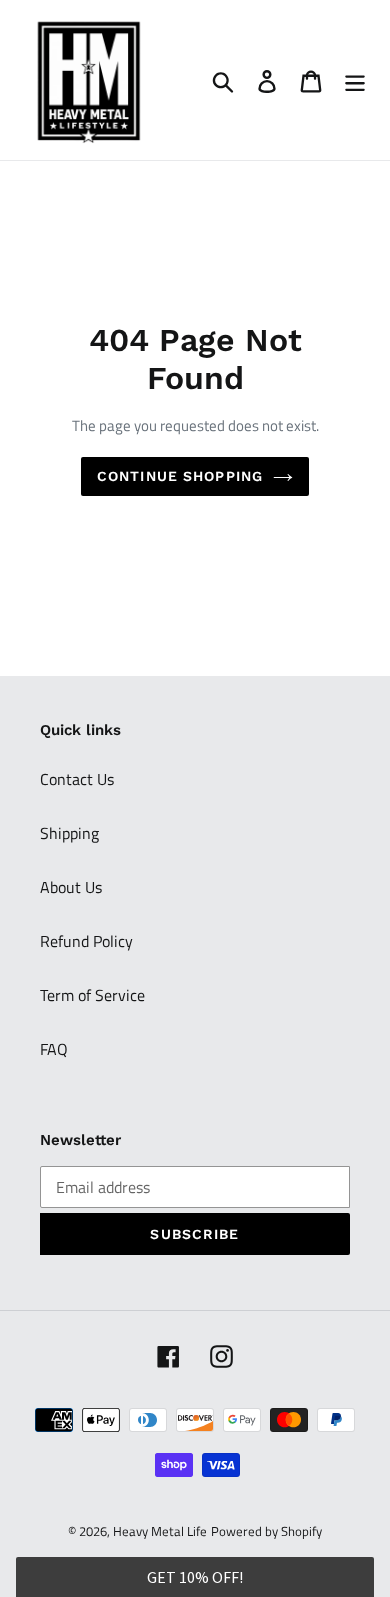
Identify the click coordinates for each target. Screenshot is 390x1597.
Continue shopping (180, 476)
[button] (195, 1577)
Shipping (69, 833)
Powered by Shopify (266, 1531)
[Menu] (355, 80)
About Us (71, 887)
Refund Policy (86, 941)
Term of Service (92, 995)
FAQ (54, 1049)
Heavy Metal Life (160, 1531)
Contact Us (77, 779)
